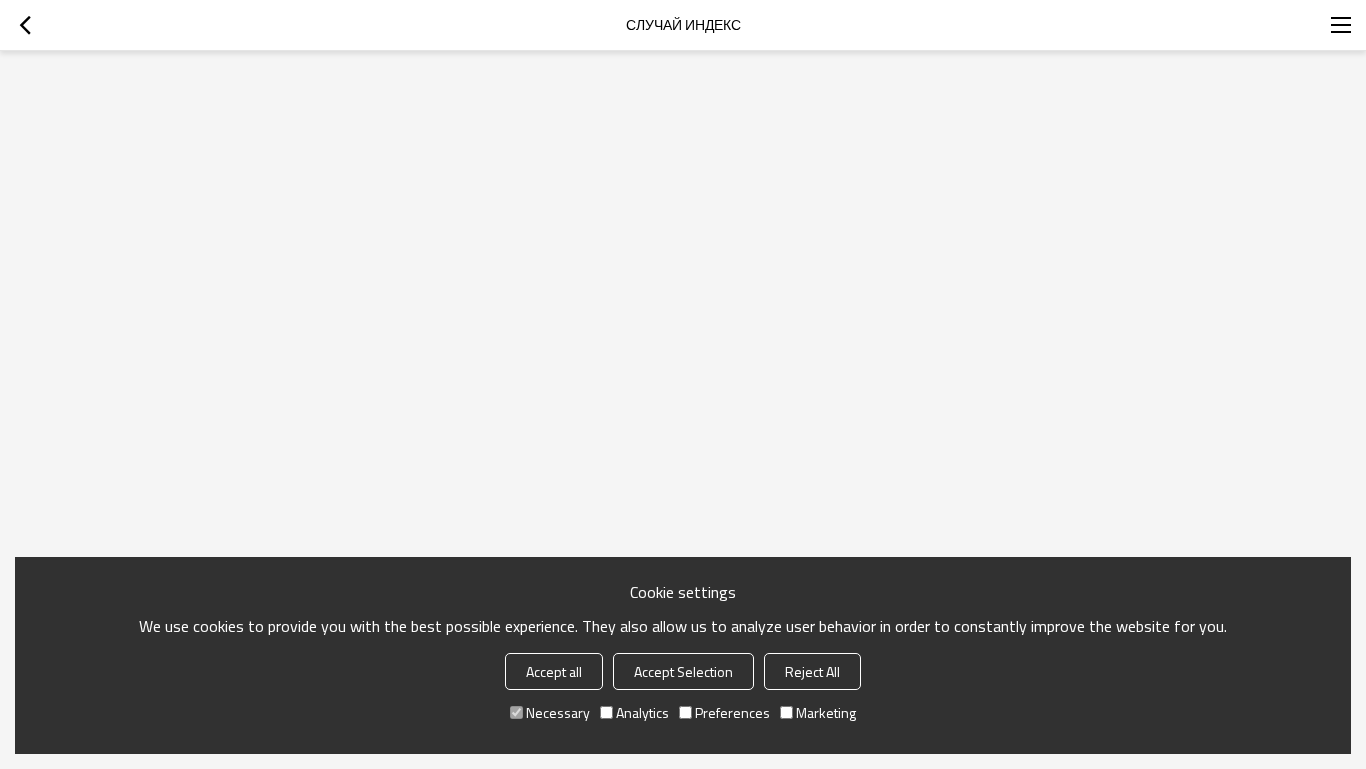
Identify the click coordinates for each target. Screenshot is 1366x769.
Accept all (554, 671)
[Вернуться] (25, 25)
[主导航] (1341, 25)
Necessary (558, 712)
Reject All (812, 671)
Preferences (732, 712)
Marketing (826, 712)
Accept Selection (683, 671)
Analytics (642, 712)
